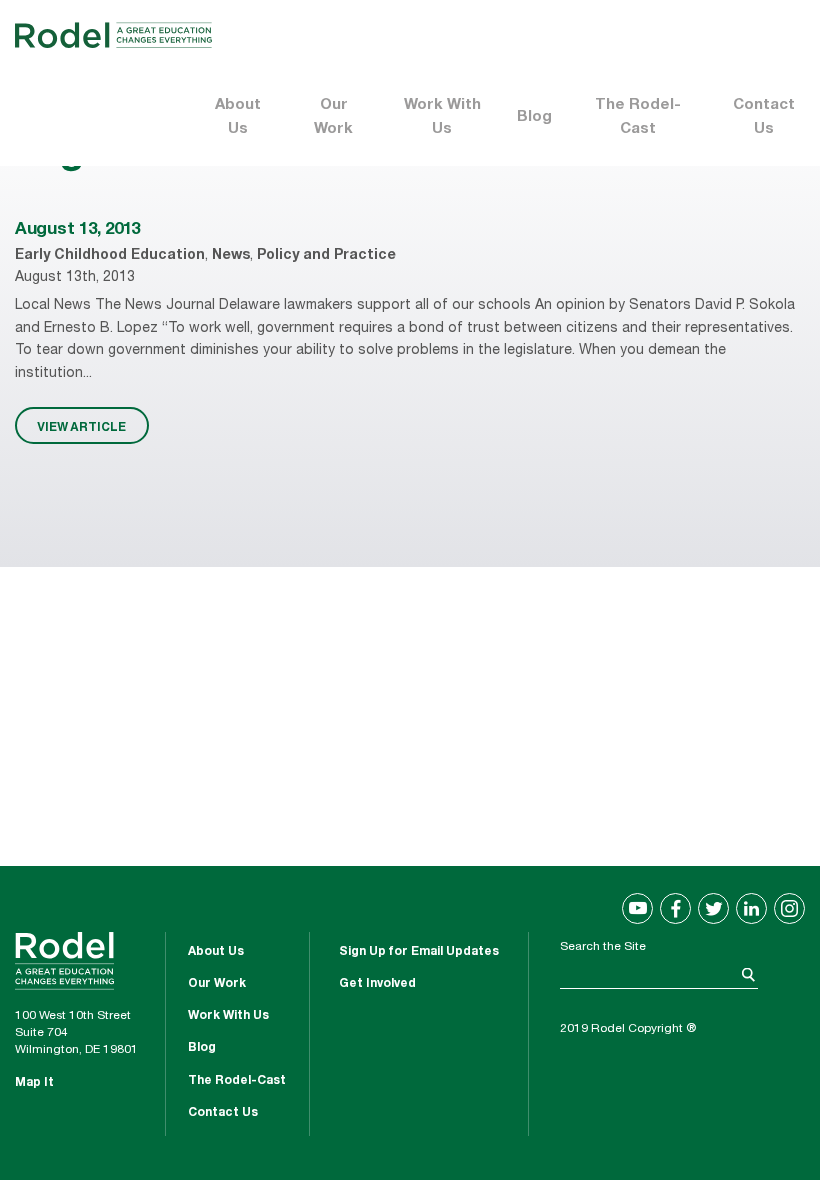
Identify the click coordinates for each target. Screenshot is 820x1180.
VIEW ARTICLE (81, 426)
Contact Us (764, 117)
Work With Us (442, 117)
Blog (534, 117)
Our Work (333, 117)
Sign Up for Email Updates (419, 952)
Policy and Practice (326, 256)
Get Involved (377, 984)
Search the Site (603, 947)
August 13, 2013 (77, 230)
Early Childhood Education (110, 256)
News (231, 256)
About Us (238, 117)
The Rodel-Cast (638, 117)
